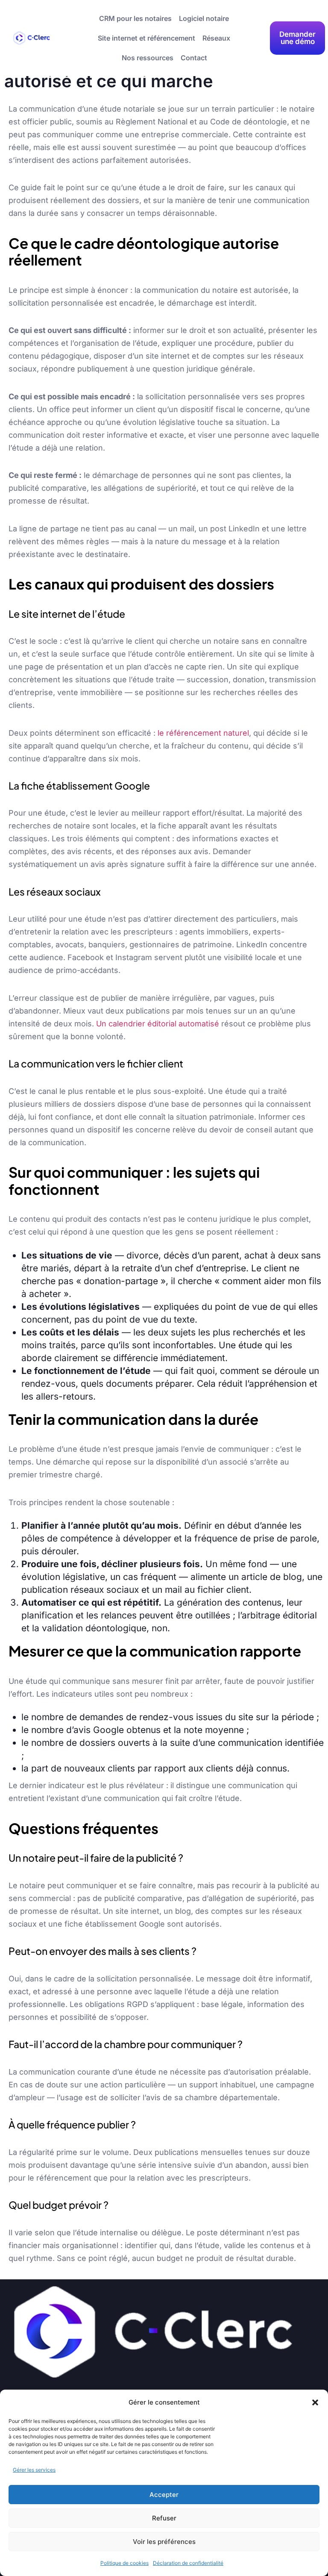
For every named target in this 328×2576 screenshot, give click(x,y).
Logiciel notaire (204, 18)
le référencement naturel (203, 733)
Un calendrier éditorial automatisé (158, 1024)
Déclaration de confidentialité (188, 2563)
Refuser (164, 2518)
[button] (315, 2402)
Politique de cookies (124, 2563)
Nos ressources (148, 58)
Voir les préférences (164, 2542)
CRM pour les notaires (135, 18)
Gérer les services (34, 2470)
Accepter (164, 2495)
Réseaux (216, 38)
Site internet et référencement (146, 38)
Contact (194, 58)
